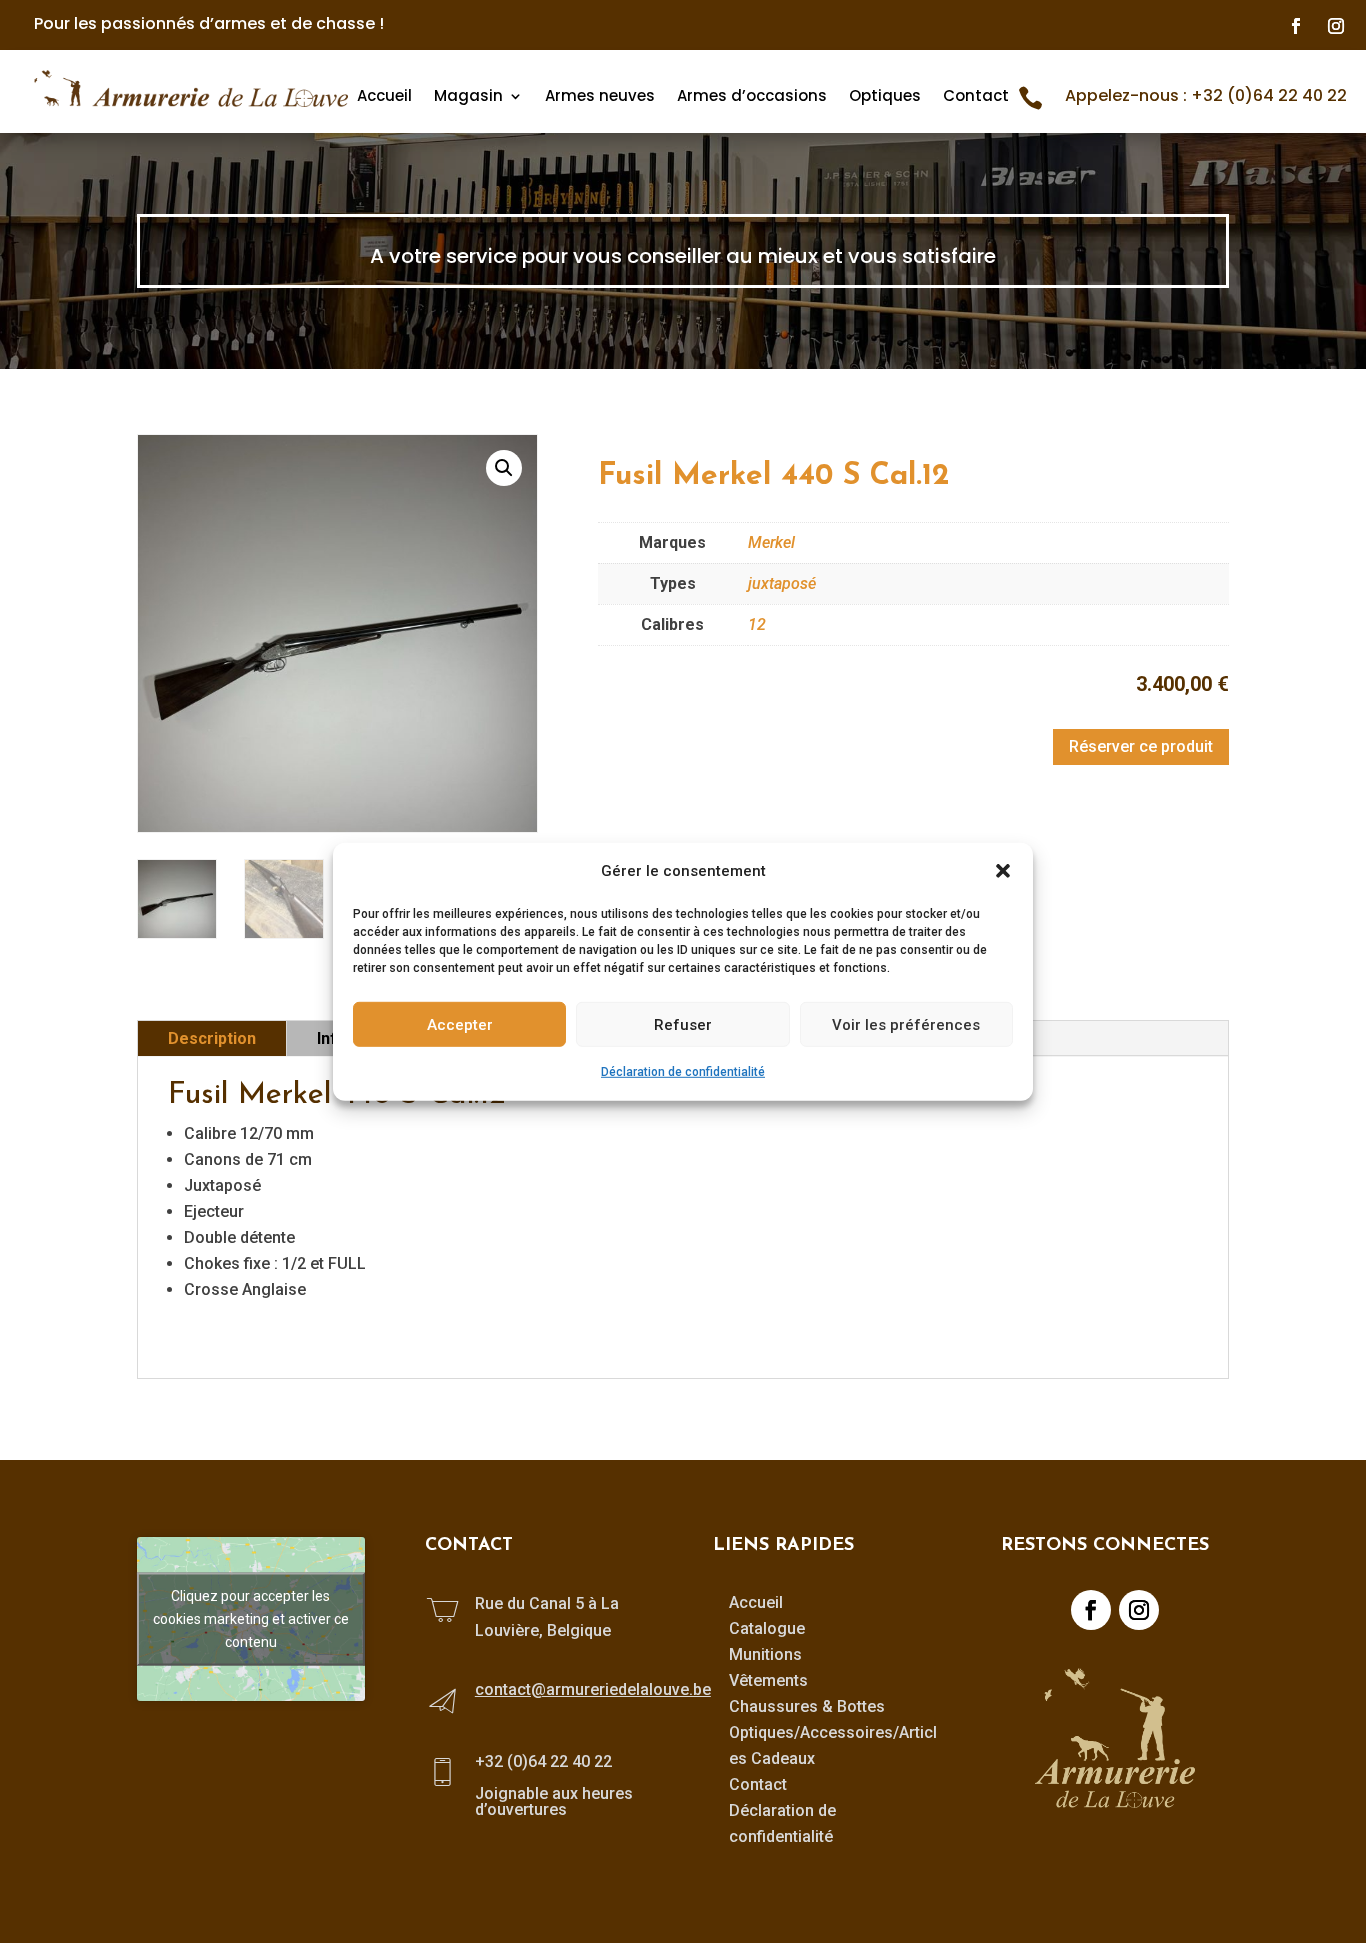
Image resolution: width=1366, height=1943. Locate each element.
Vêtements (768, 1680)
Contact (976, 97)
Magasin (468, 97)
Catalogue (767, 1628)
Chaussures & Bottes (807, 1706)
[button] (1003, 871)
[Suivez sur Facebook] (1296, 26)
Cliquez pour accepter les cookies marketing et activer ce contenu (251, 1618)
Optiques (885, 97)
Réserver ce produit (1141, 746)
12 (757, 624)
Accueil (384, 97)
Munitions (765, 1654)
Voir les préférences (906, 1024)
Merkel (771, 542)
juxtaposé (782, 583)
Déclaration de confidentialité (683, 1072)
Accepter (460, 1024)
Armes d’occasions (752, 97)
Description (212, 1038)
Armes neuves (600, 97)
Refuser (683, 1024)
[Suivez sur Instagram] (1336, 26)
